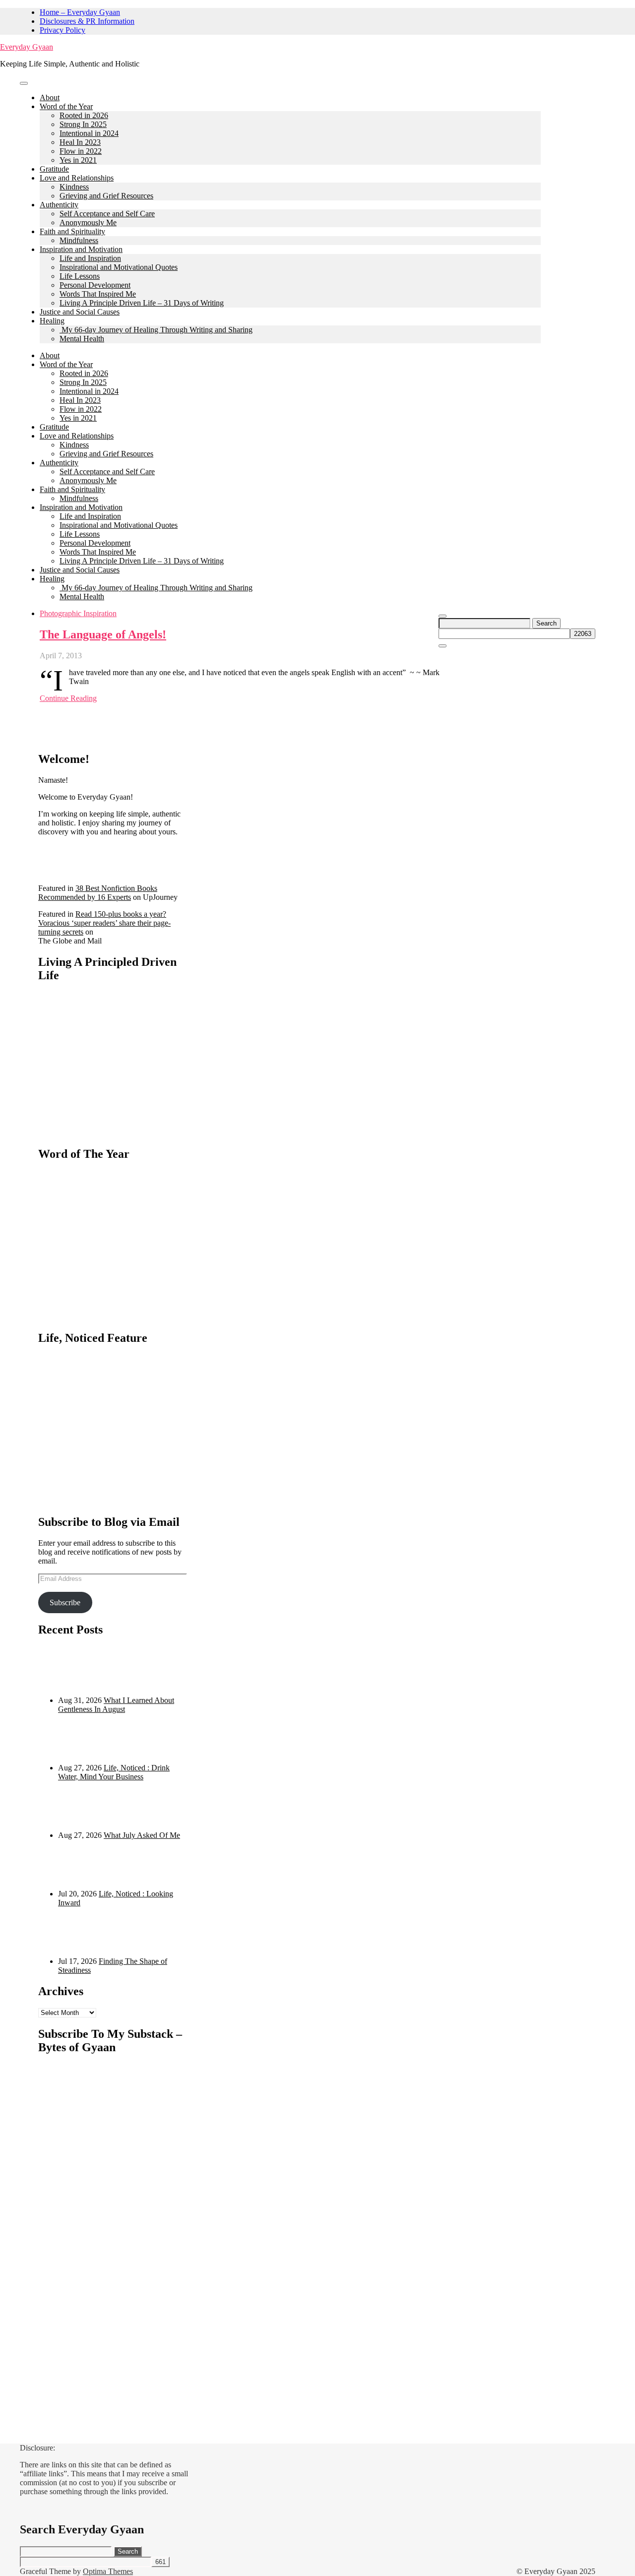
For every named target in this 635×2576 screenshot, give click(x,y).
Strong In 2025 (83, 124)
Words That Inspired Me (98, 294)
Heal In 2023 (80, 142)
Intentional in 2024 (89, 133)
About (50, 97)
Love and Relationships (77, 178)
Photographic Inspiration (78, 613)
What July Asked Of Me (142, 1835)
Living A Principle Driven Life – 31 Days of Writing (142, 303)
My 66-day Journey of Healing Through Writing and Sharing (156, 330)
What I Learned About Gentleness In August (116, 1705)
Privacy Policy (63, 30)
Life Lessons (80, 276)
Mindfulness (79, 240)
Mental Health (82, 339)
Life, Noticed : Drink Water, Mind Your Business (114, 1772)
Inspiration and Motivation (81, 249)
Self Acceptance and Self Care (107, 214)
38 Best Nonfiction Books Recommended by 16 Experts (98, 893)
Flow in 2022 (81, 151)
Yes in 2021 (78, 160)
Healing (52, 321)
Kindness (74, 187)
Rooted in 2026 (84, 115)
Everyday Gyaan (27, 47)
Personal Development (95, 285)
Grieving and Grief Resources (106, 196)
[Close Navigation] (443, 646)
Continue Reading (68, 698)
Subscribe (65, 1602)
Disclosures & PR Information (87, 21)
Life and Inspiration (90, 258)
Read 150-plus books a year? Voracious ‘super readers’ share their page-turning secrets (104, 923)
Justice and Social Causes (80, 312)
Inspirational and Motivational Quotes (119, 267)
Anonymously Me (88, 222)
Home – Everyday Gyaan (80, 12)
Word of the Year (66, 106)
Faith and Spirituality (72, 231)
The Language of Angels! (103, 634)
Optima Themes (108, 2571)
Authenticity (59, 205)
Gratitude (54, 169)
